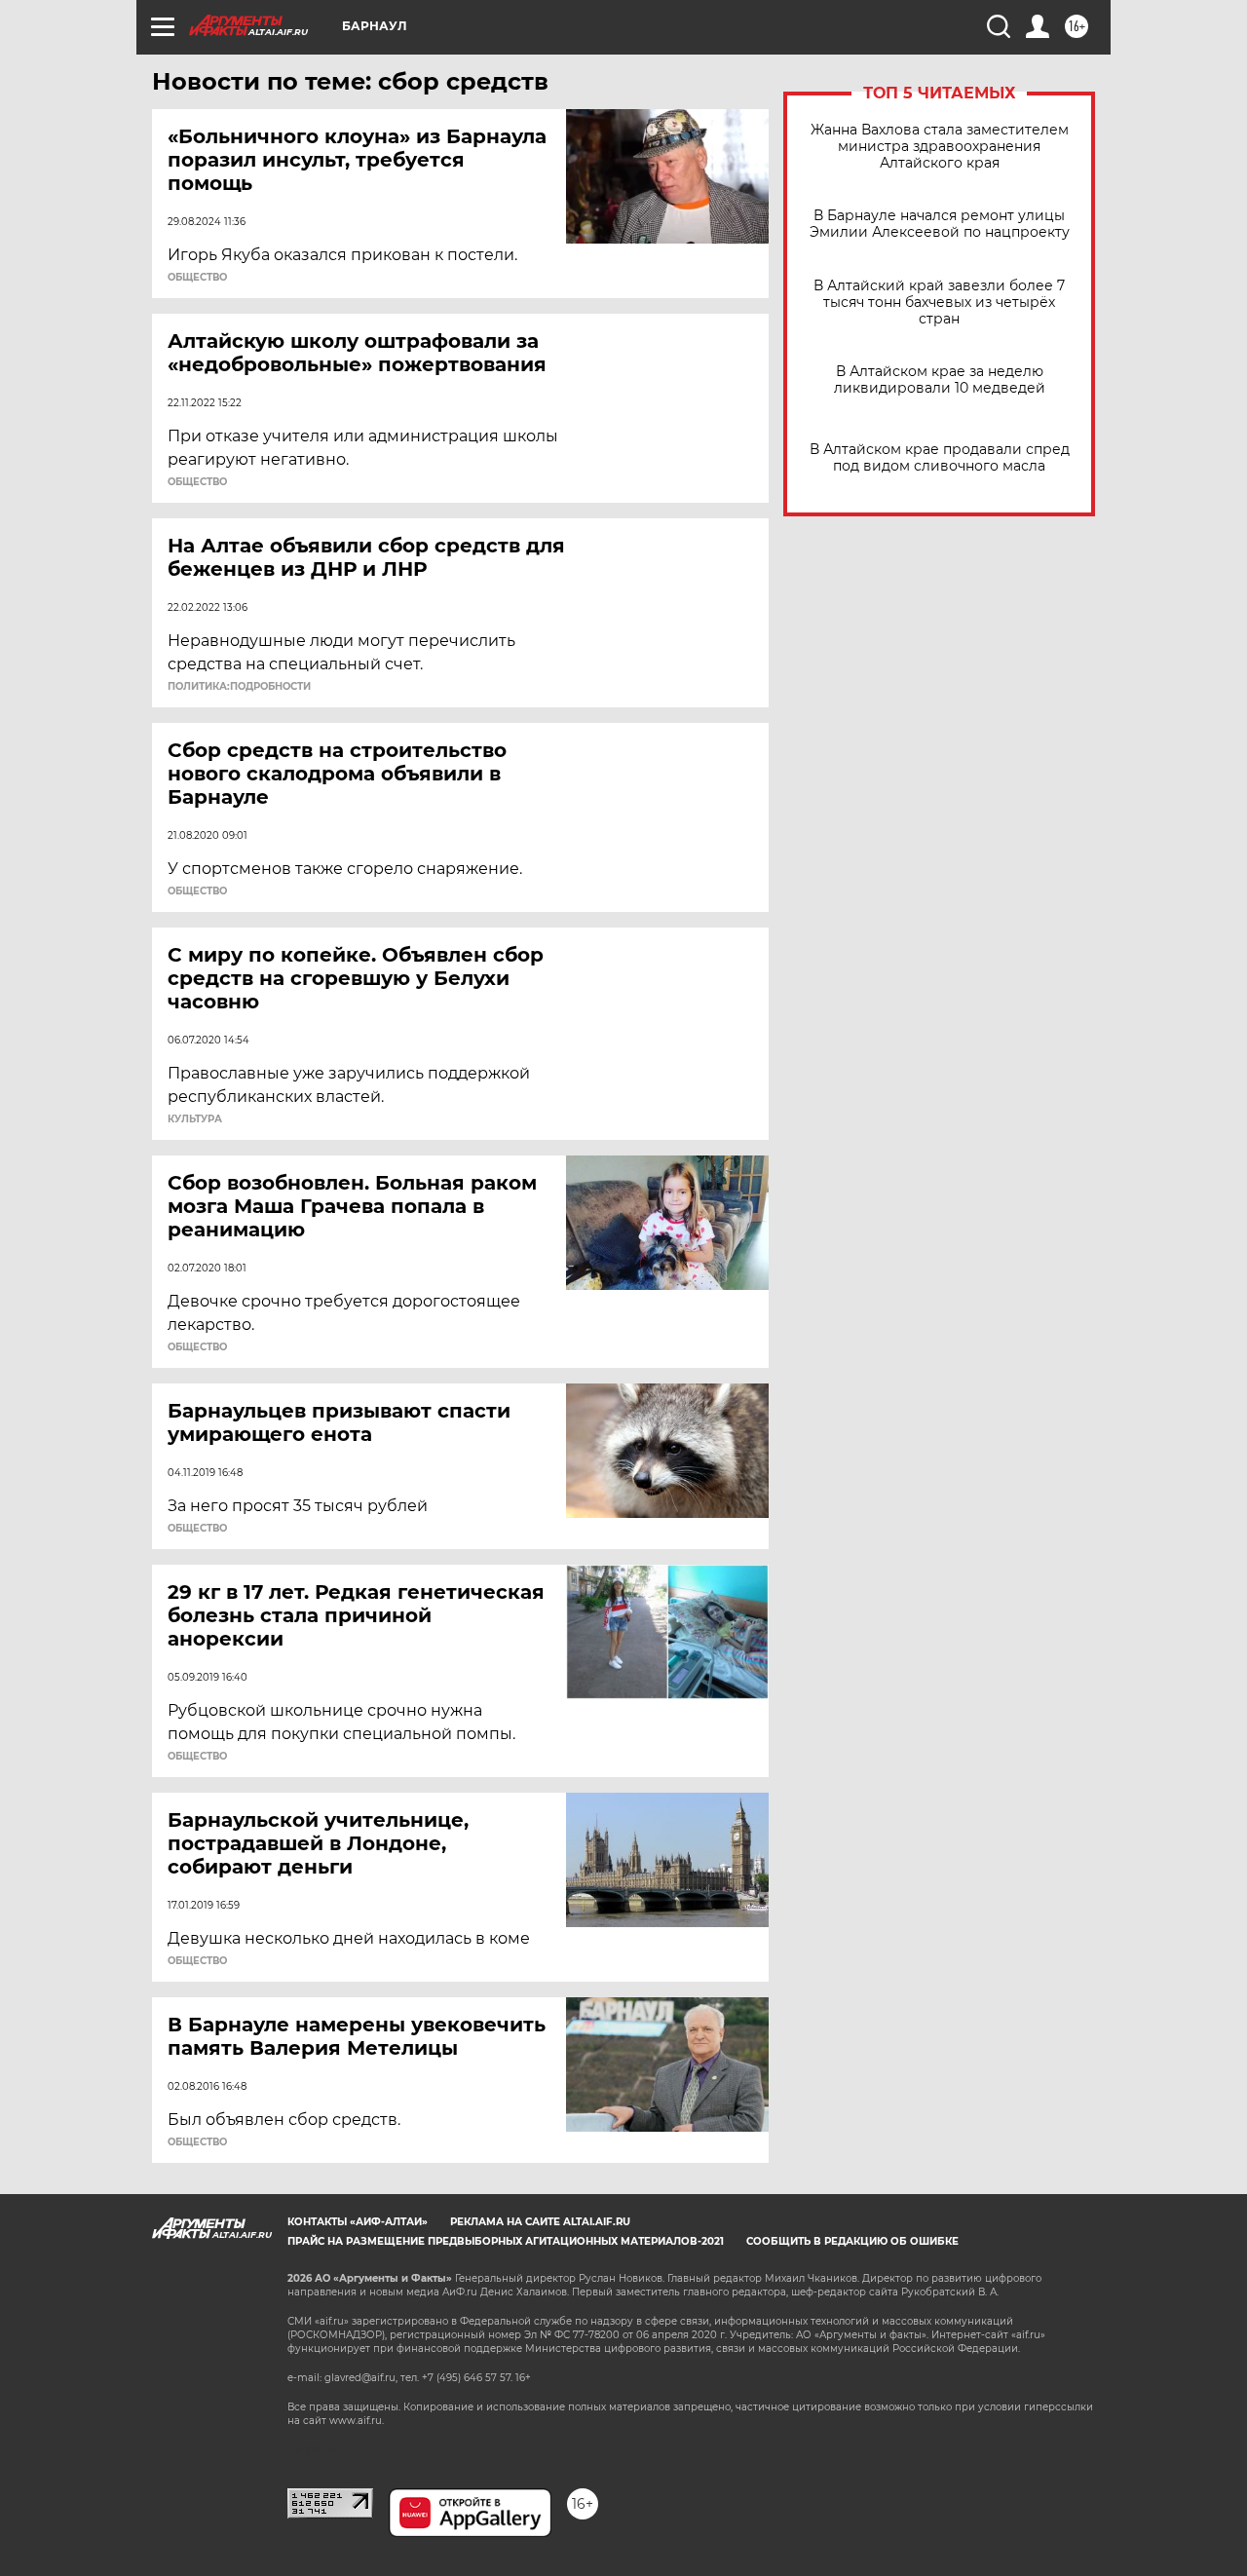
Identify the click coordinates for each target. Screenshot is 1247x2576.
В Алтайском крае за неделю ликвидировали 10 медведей (940, 380)
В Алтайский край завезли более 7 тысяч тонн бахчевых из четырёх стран (939, 303)
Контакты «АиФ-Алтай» (358, 2222)
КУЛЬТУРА (195, 1119)
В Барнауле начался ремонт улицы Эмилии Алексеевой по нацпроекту (940, 224)
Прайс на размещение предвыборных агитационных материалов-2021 (506, 2241)
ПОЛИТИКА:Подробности (239, 687)
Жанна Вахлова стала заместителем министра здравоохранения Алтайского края (940, 147)
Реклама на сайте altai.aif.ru (540, 2222)
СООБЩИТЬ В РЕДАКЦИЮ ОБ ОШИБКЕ (852, 2241)
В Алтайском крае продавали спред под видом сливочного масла (940, 458)
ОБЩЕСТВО (197, 278)
